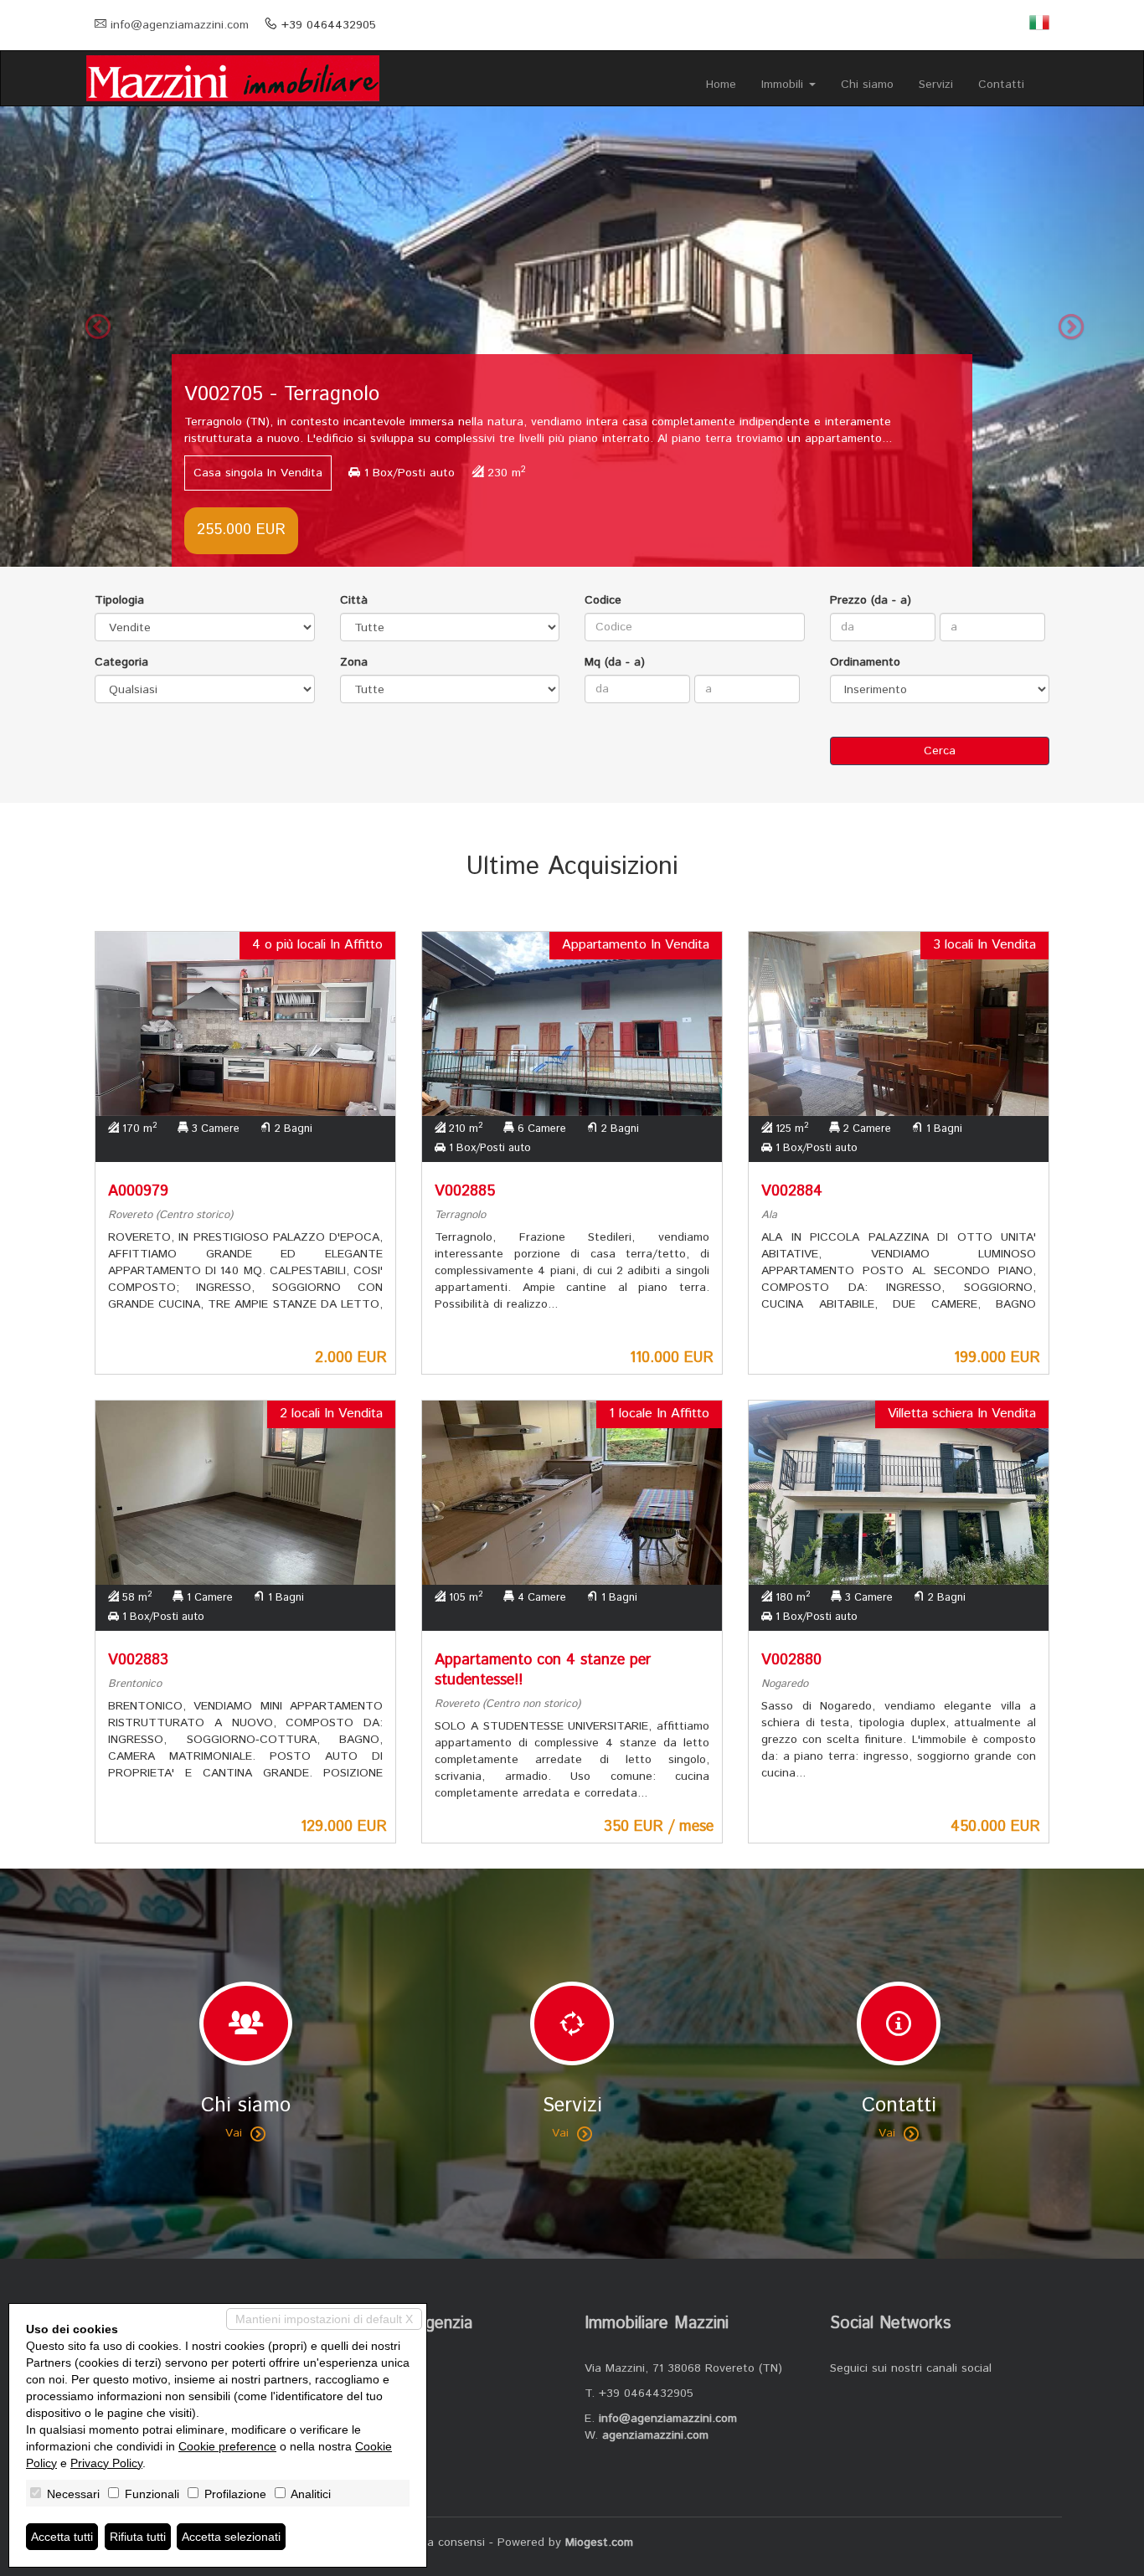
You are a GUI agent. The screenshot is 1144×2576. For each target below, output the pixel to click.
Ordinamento (865, 662)
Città (354, 600)
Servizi (936, 85)
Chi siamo (867, 85)
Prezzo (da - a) (871, 600)
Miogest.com (599, 2543)
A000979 (138, 1191)
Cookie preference (227, 2446)
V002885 (465, 1191)
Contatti (1001, 85)
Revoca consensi (440, 2543)
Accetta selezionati (231, 2537)
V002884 (792, 1191)
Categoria (121, 662)
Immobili (784, 85)
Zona (354, 662)
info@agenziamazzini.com (180, 25)
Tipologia (119, 600)
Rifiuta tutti (138, 2537)
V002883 (138, 1660)
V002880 (791, 1660)
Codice (603, 600)
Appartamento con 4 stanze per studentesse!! (543, 1670)
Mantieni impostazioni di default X (324, 2319)
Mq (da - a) (615, 662)
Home (721, 85)
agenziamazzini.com (655, 2435)
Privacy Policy (106, 2463)
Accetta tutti (62, 2537)
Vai (234, 2133)
